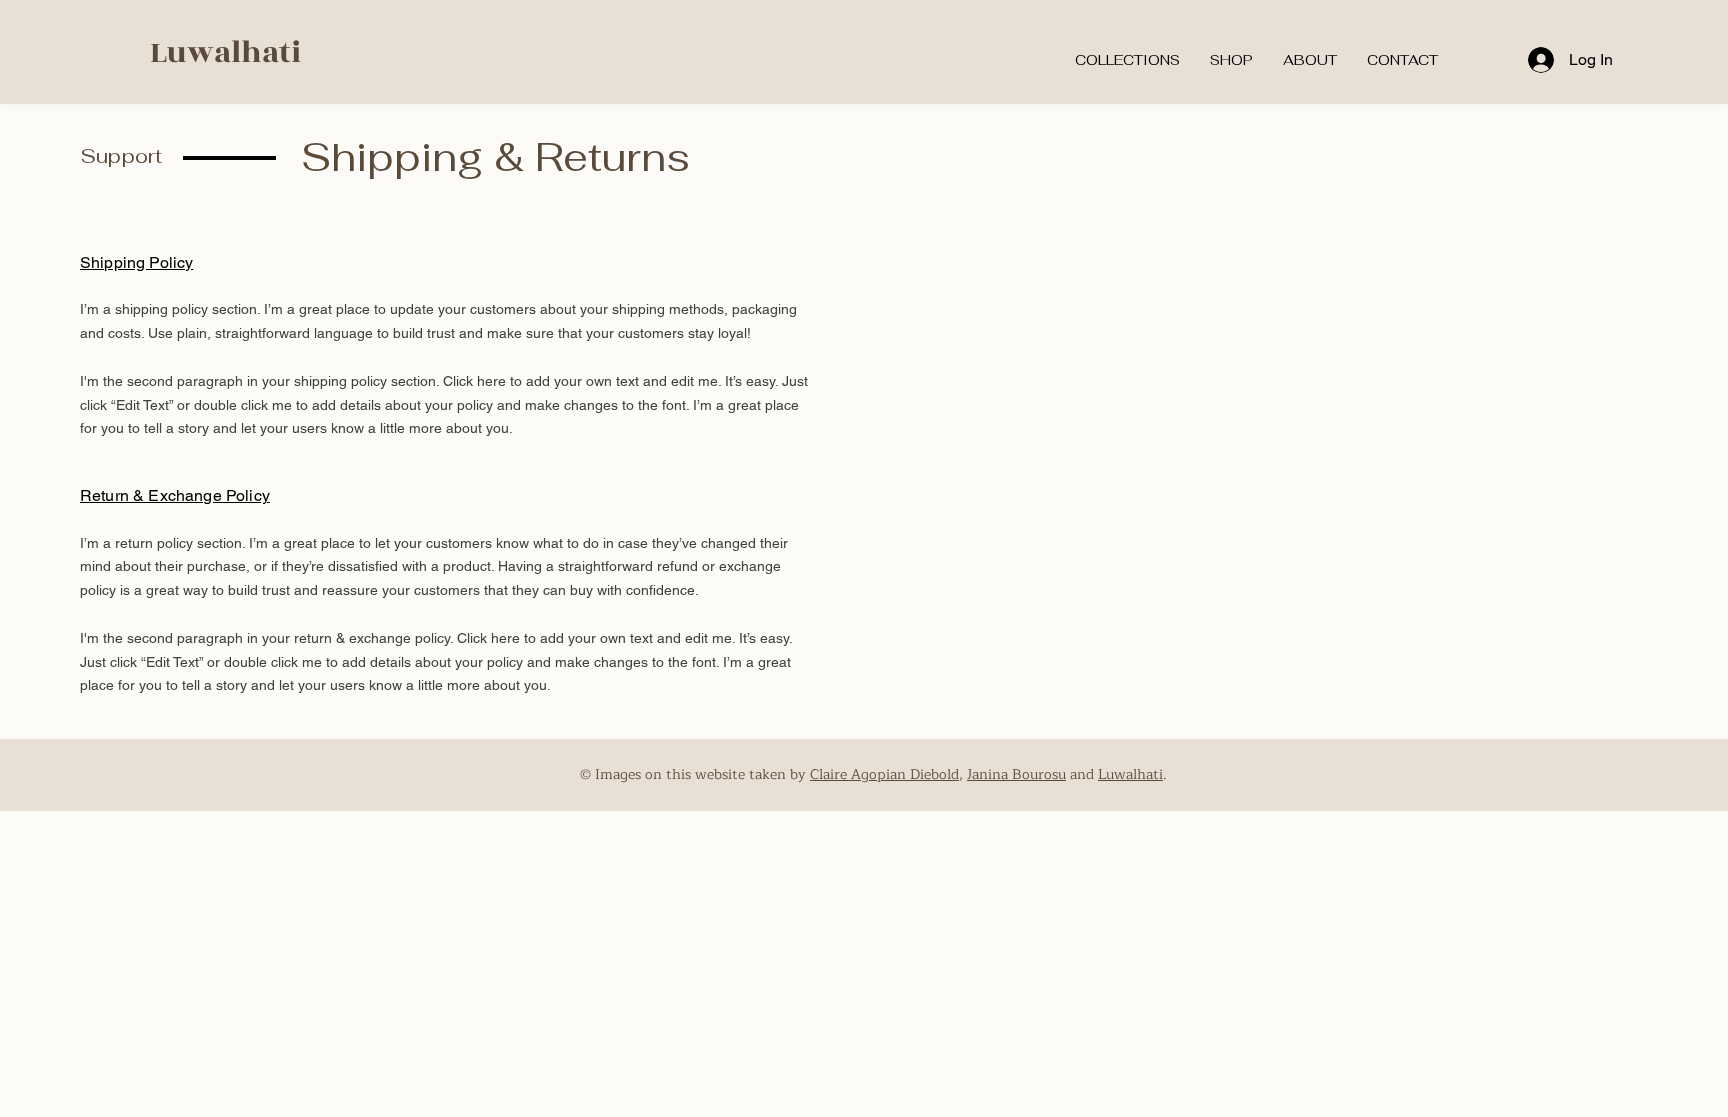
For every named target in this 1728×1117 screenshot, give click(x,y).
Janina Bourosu (1016, 774)
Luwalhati (225, 53)
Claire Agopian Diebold (884, 774)
